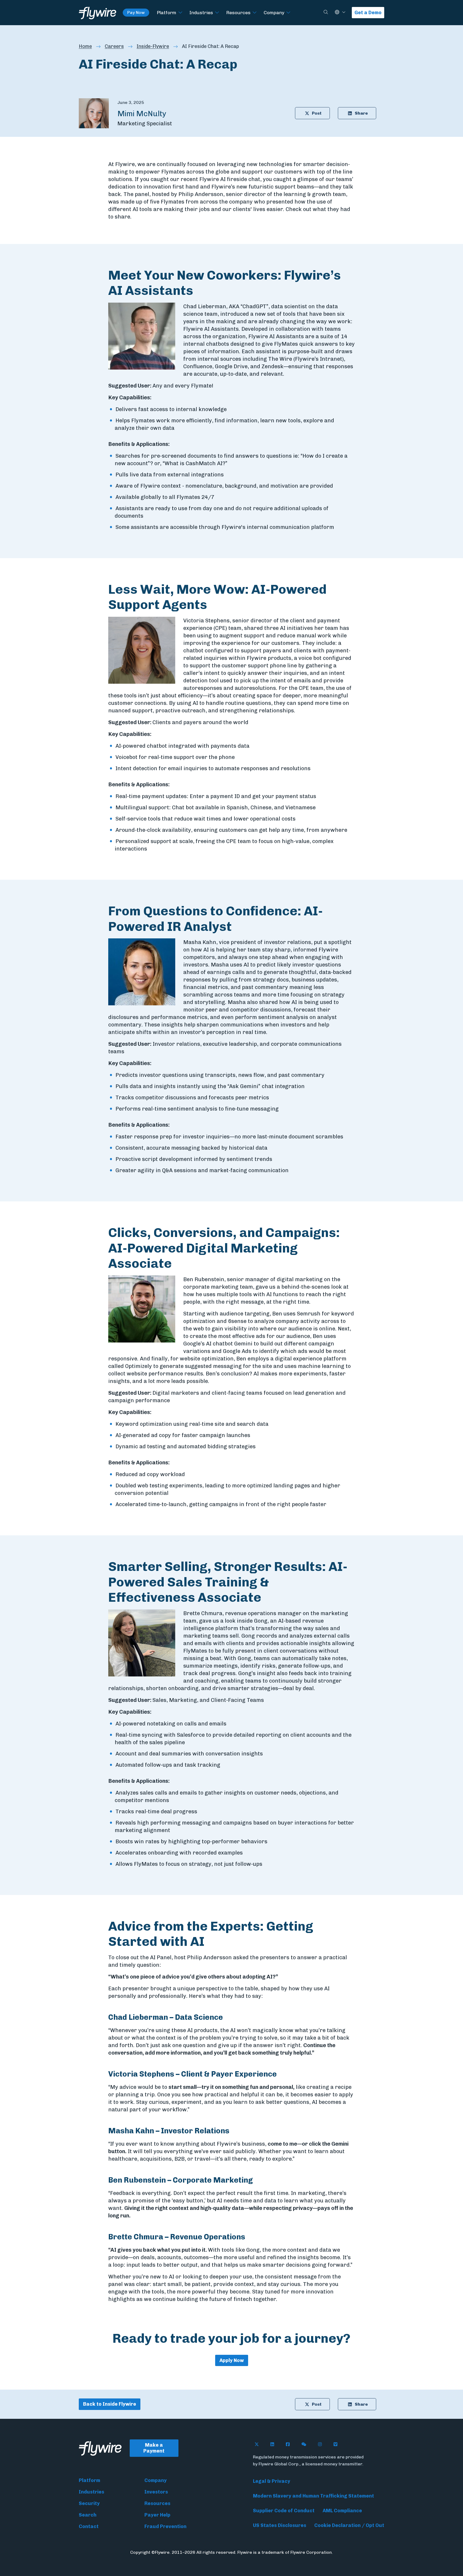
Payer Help (157, 2515)
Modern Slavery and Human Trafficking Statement (313, 2496)
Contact (89, 2526)
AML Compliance (342, 2511)
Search (88, 2515)
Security (89, 2503)
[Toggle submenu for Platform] (180, 13)
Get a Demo (368, 13)
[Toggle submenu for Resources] (255, 13)
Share (361, 113)
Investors (156, 2492)
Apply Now (232, 2360)
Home (85, 46)
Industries (201, 12)
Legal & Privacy (272, 2481)
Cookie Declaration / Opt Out (349, 2525)
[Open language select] (344, 12)
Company (274, 12)
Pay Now (136, 12)
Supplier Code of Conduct (284, 2511)
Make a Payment (154, 2448)
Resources (238, 12)
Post (317, 113)
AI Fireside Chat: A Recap (210, 46)
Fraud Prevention (165, 2526)
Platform (167, 12)
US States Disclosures (280, 2525)
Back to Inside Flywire (110, 2404)
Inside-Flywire (153, 46)
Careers (114, 46)
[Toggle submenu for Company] (288, 13)
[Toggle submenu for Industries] (217, 13)
